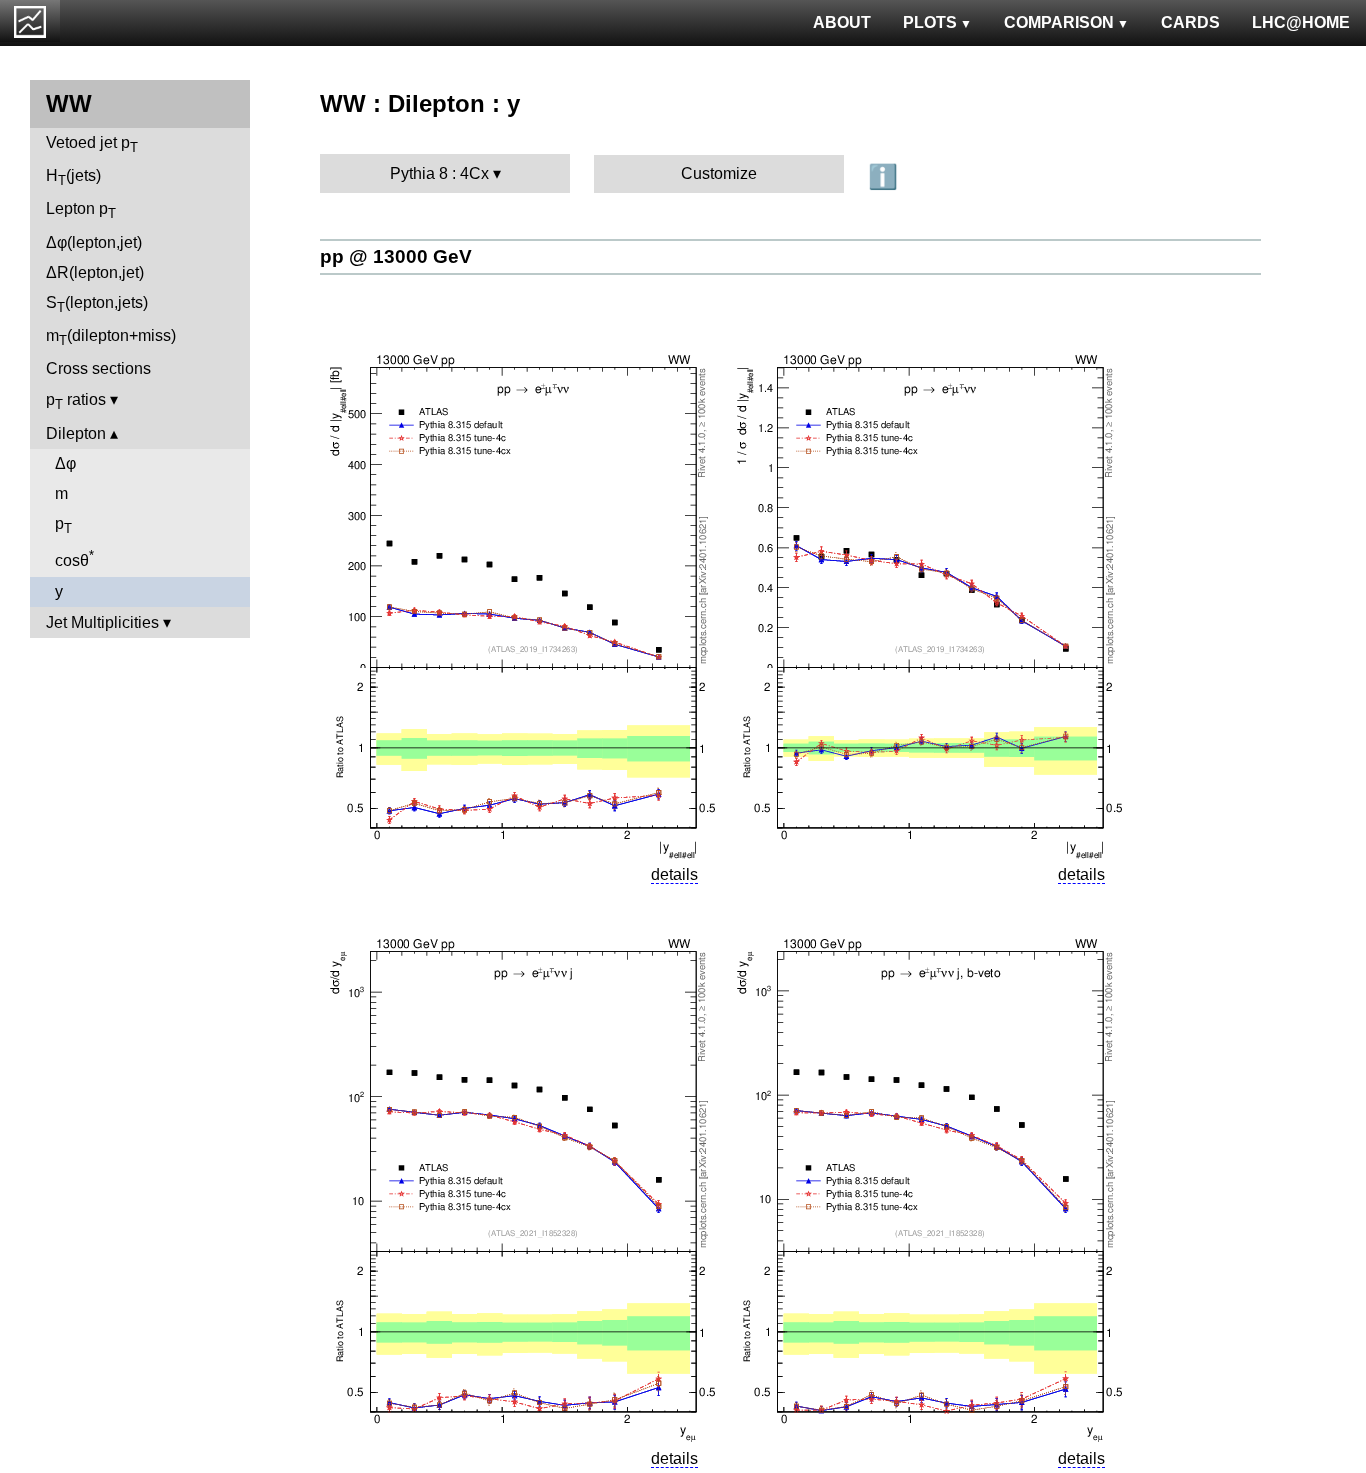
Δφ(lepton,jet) (94, 242)
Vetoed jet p (92, 144)
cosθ (74, 558)
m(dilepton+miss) (111, 337)
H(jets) (73, 177)
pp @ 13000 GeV (396, 256)
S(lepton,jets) (97, 304)
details (674, 874)
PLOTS (930, 22)
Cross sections (98, 368)
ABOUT (842, 22)
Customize (719, 173)
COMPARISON (1059, 22)
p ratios (76, 401)
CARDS (1190, 22)
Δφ (65, 463)
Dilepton (76, 433)
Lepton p (81, 210)
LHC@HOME (1301, 22)
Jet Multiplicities (102, 622)
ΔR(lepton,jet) (95, 272)
